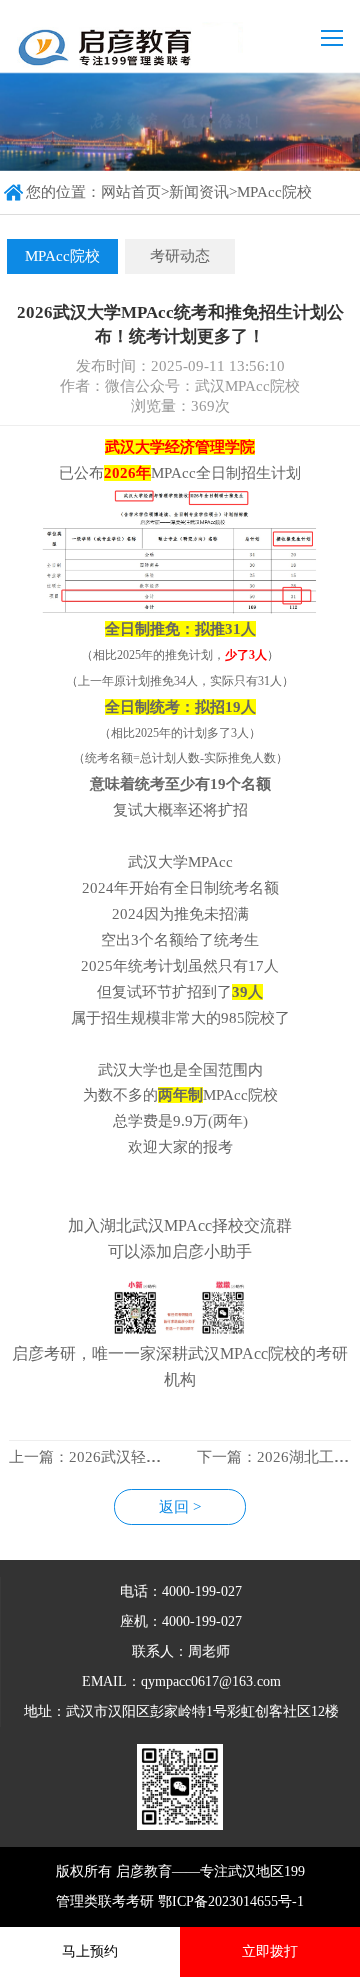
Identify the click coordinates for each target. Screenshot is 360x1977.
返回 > (180, 1507)
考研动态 (180, 256)
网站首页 (131, 192)
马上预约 (90, 1951)
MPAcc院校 (274, 192)
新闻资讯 (199, 192)
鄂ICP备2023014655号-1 (231, 1901)
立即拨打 (270, 1951)
